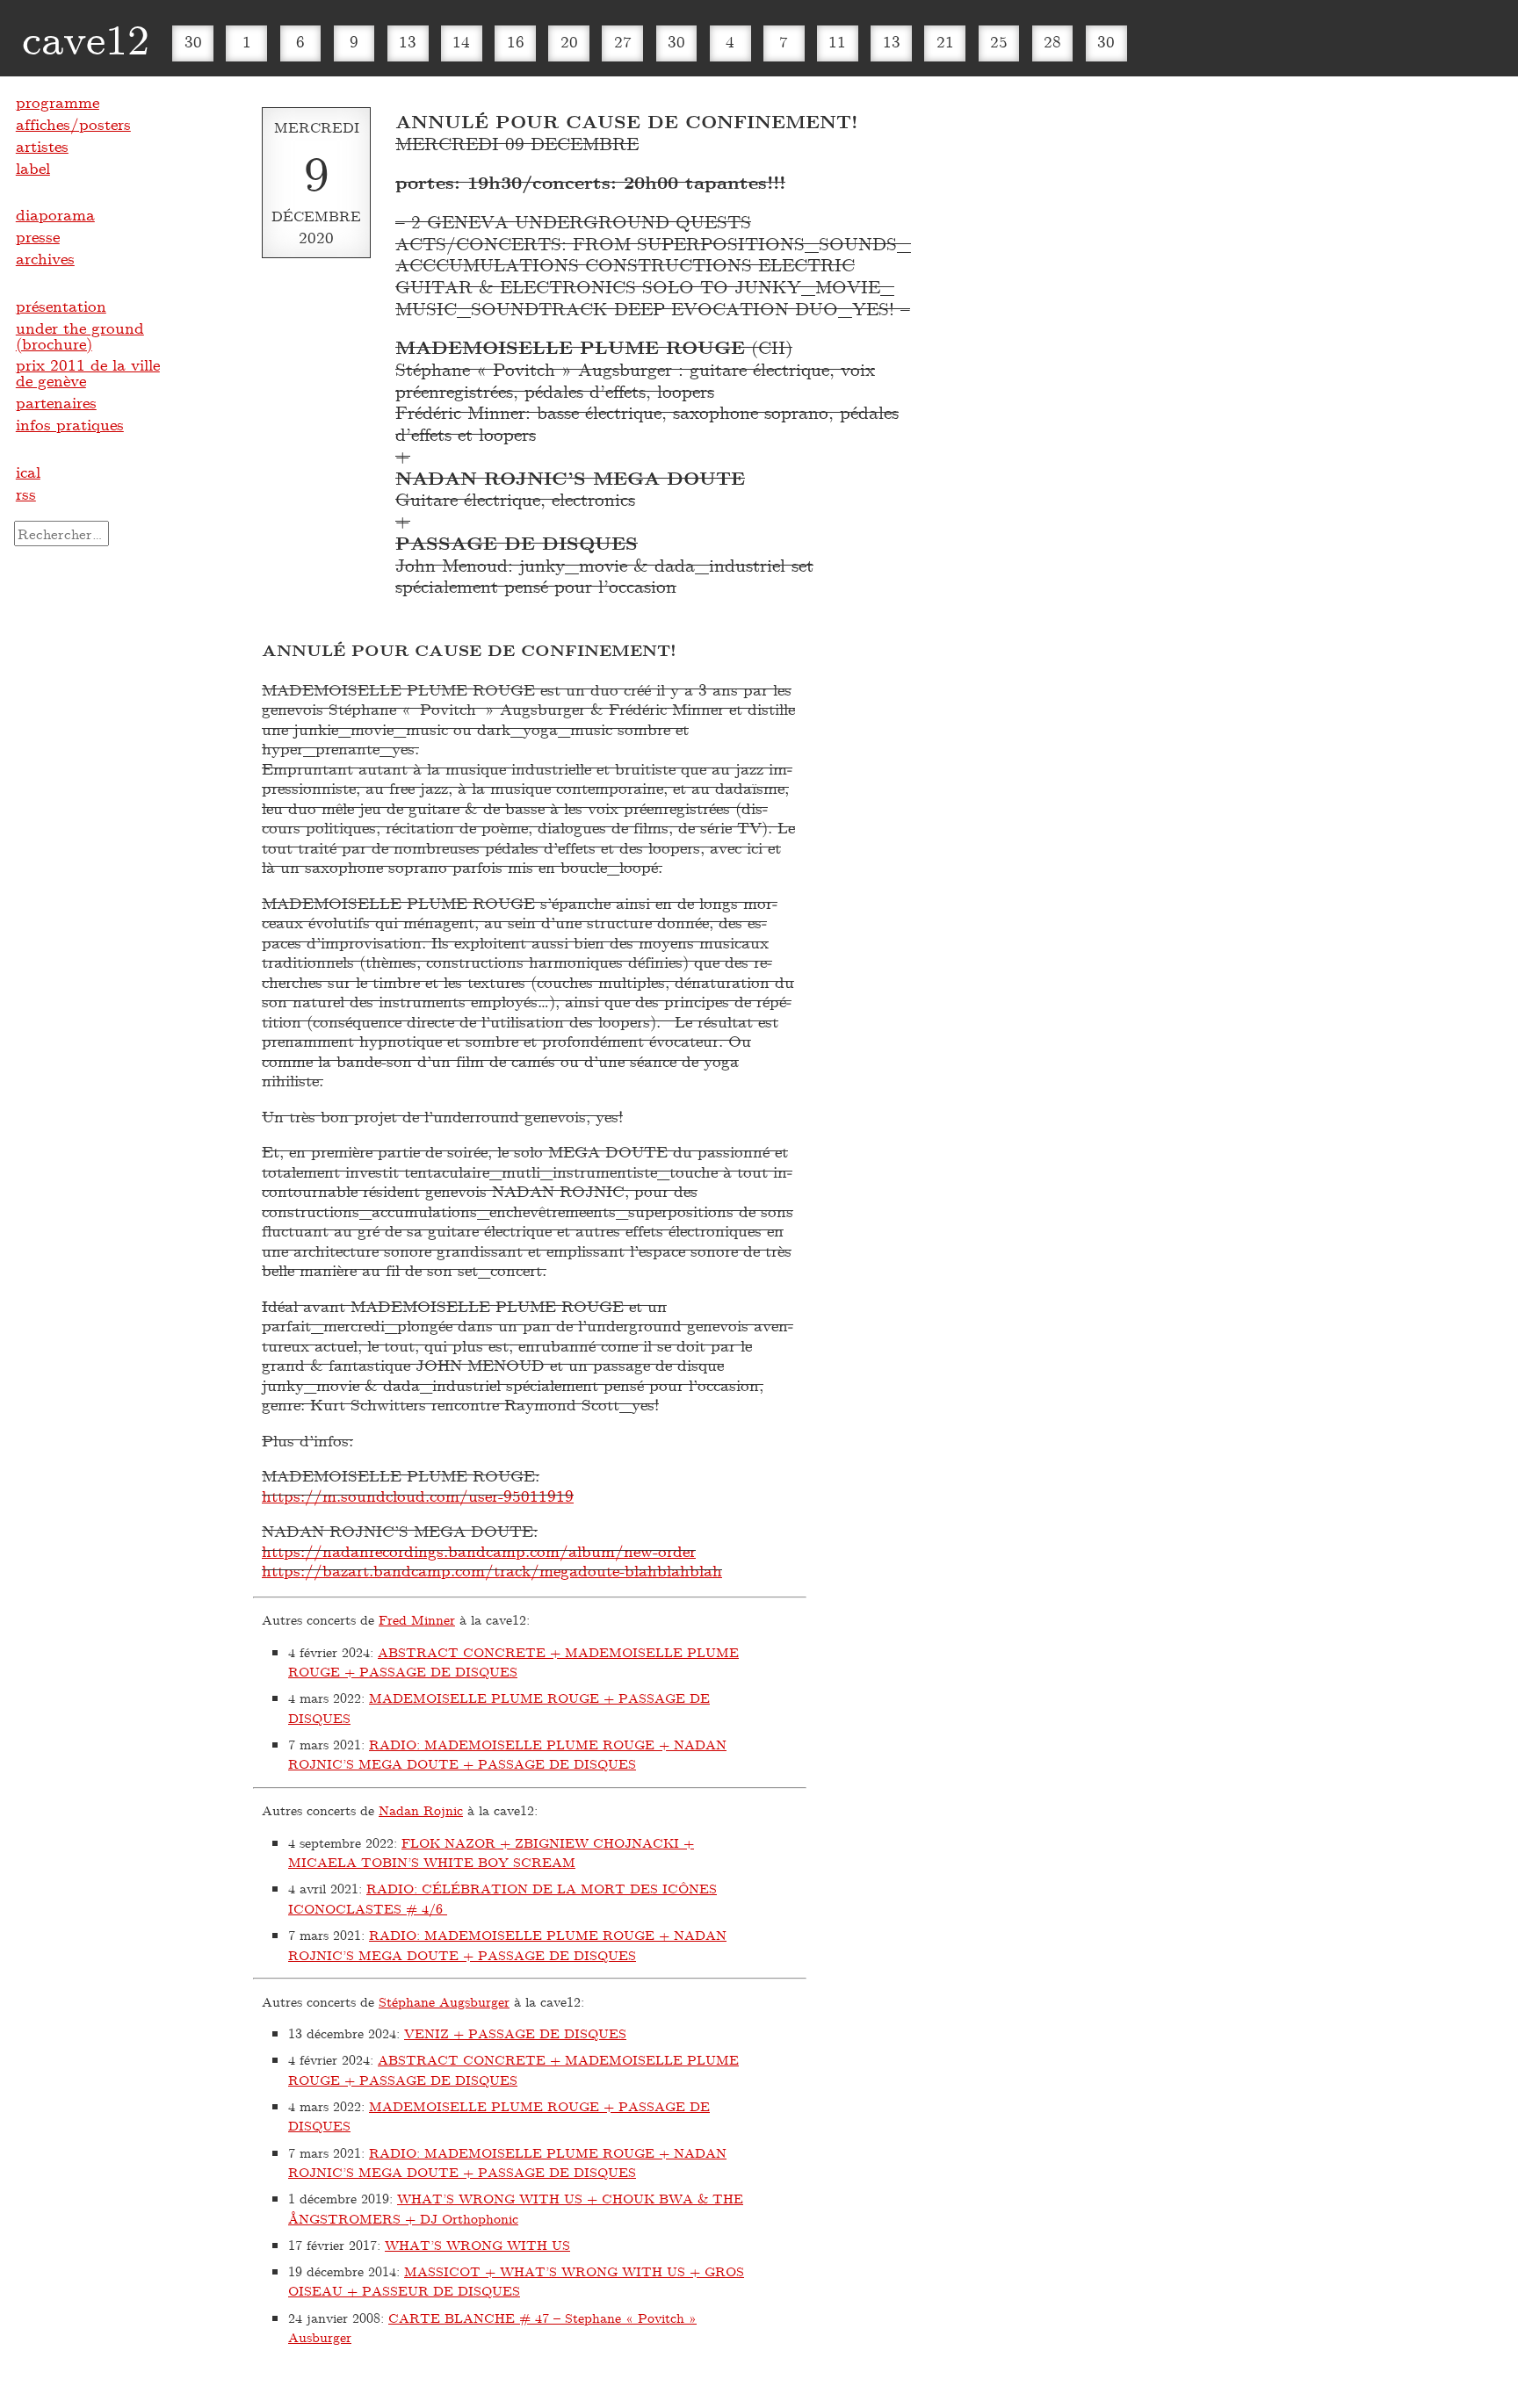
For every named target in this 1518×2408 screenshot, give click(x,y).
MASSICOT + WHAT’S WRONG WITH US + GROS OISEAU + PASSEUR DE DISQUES (516, 2281)
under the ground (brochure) (80, 335)
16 (516, 41)
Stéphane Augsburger (444, 2001)
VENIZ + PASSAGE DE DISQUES (515, 2033)
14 (461, 41)
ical (28, 472)
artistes (42, 146)
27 (623, 41)
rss (26, 494)
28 (1052, 41)
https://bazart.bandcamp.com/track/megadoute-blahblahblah (492, 1570)
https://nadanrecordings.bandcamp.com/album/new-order (479, 1551)
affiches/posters (73, 124)
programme (58, 102)
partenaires (56, 402)
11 (837, 41)
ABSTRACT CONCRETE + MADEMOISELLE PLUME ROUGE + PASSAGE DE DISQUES (513, 1662)
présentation (61, 306)
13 (408, 41)
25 (999, 41)
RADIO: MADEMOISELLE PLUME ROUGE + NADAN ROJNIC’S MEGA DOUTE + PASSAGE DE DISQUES (507, 1754)
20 (569, 41)
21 (945, 41)
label (33, 168)
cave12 (86, 38)
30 (193, 41)
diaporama (55, 214)
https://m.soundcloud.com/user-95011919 (418, 1496)
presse (38, 236)
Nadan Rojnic (421, 1810)
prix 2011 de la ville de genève (88, 372)
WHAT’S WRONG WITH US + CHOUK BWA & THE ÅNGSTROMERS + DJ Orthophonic (516, 2208)
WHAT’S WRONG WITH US (477, 2245)
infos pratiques (70, 424)
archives (45, 258)
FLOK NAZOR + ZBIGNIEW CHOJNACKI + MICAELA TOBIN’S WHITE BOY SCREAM (491, 1853)
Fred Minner (417, 1619)
